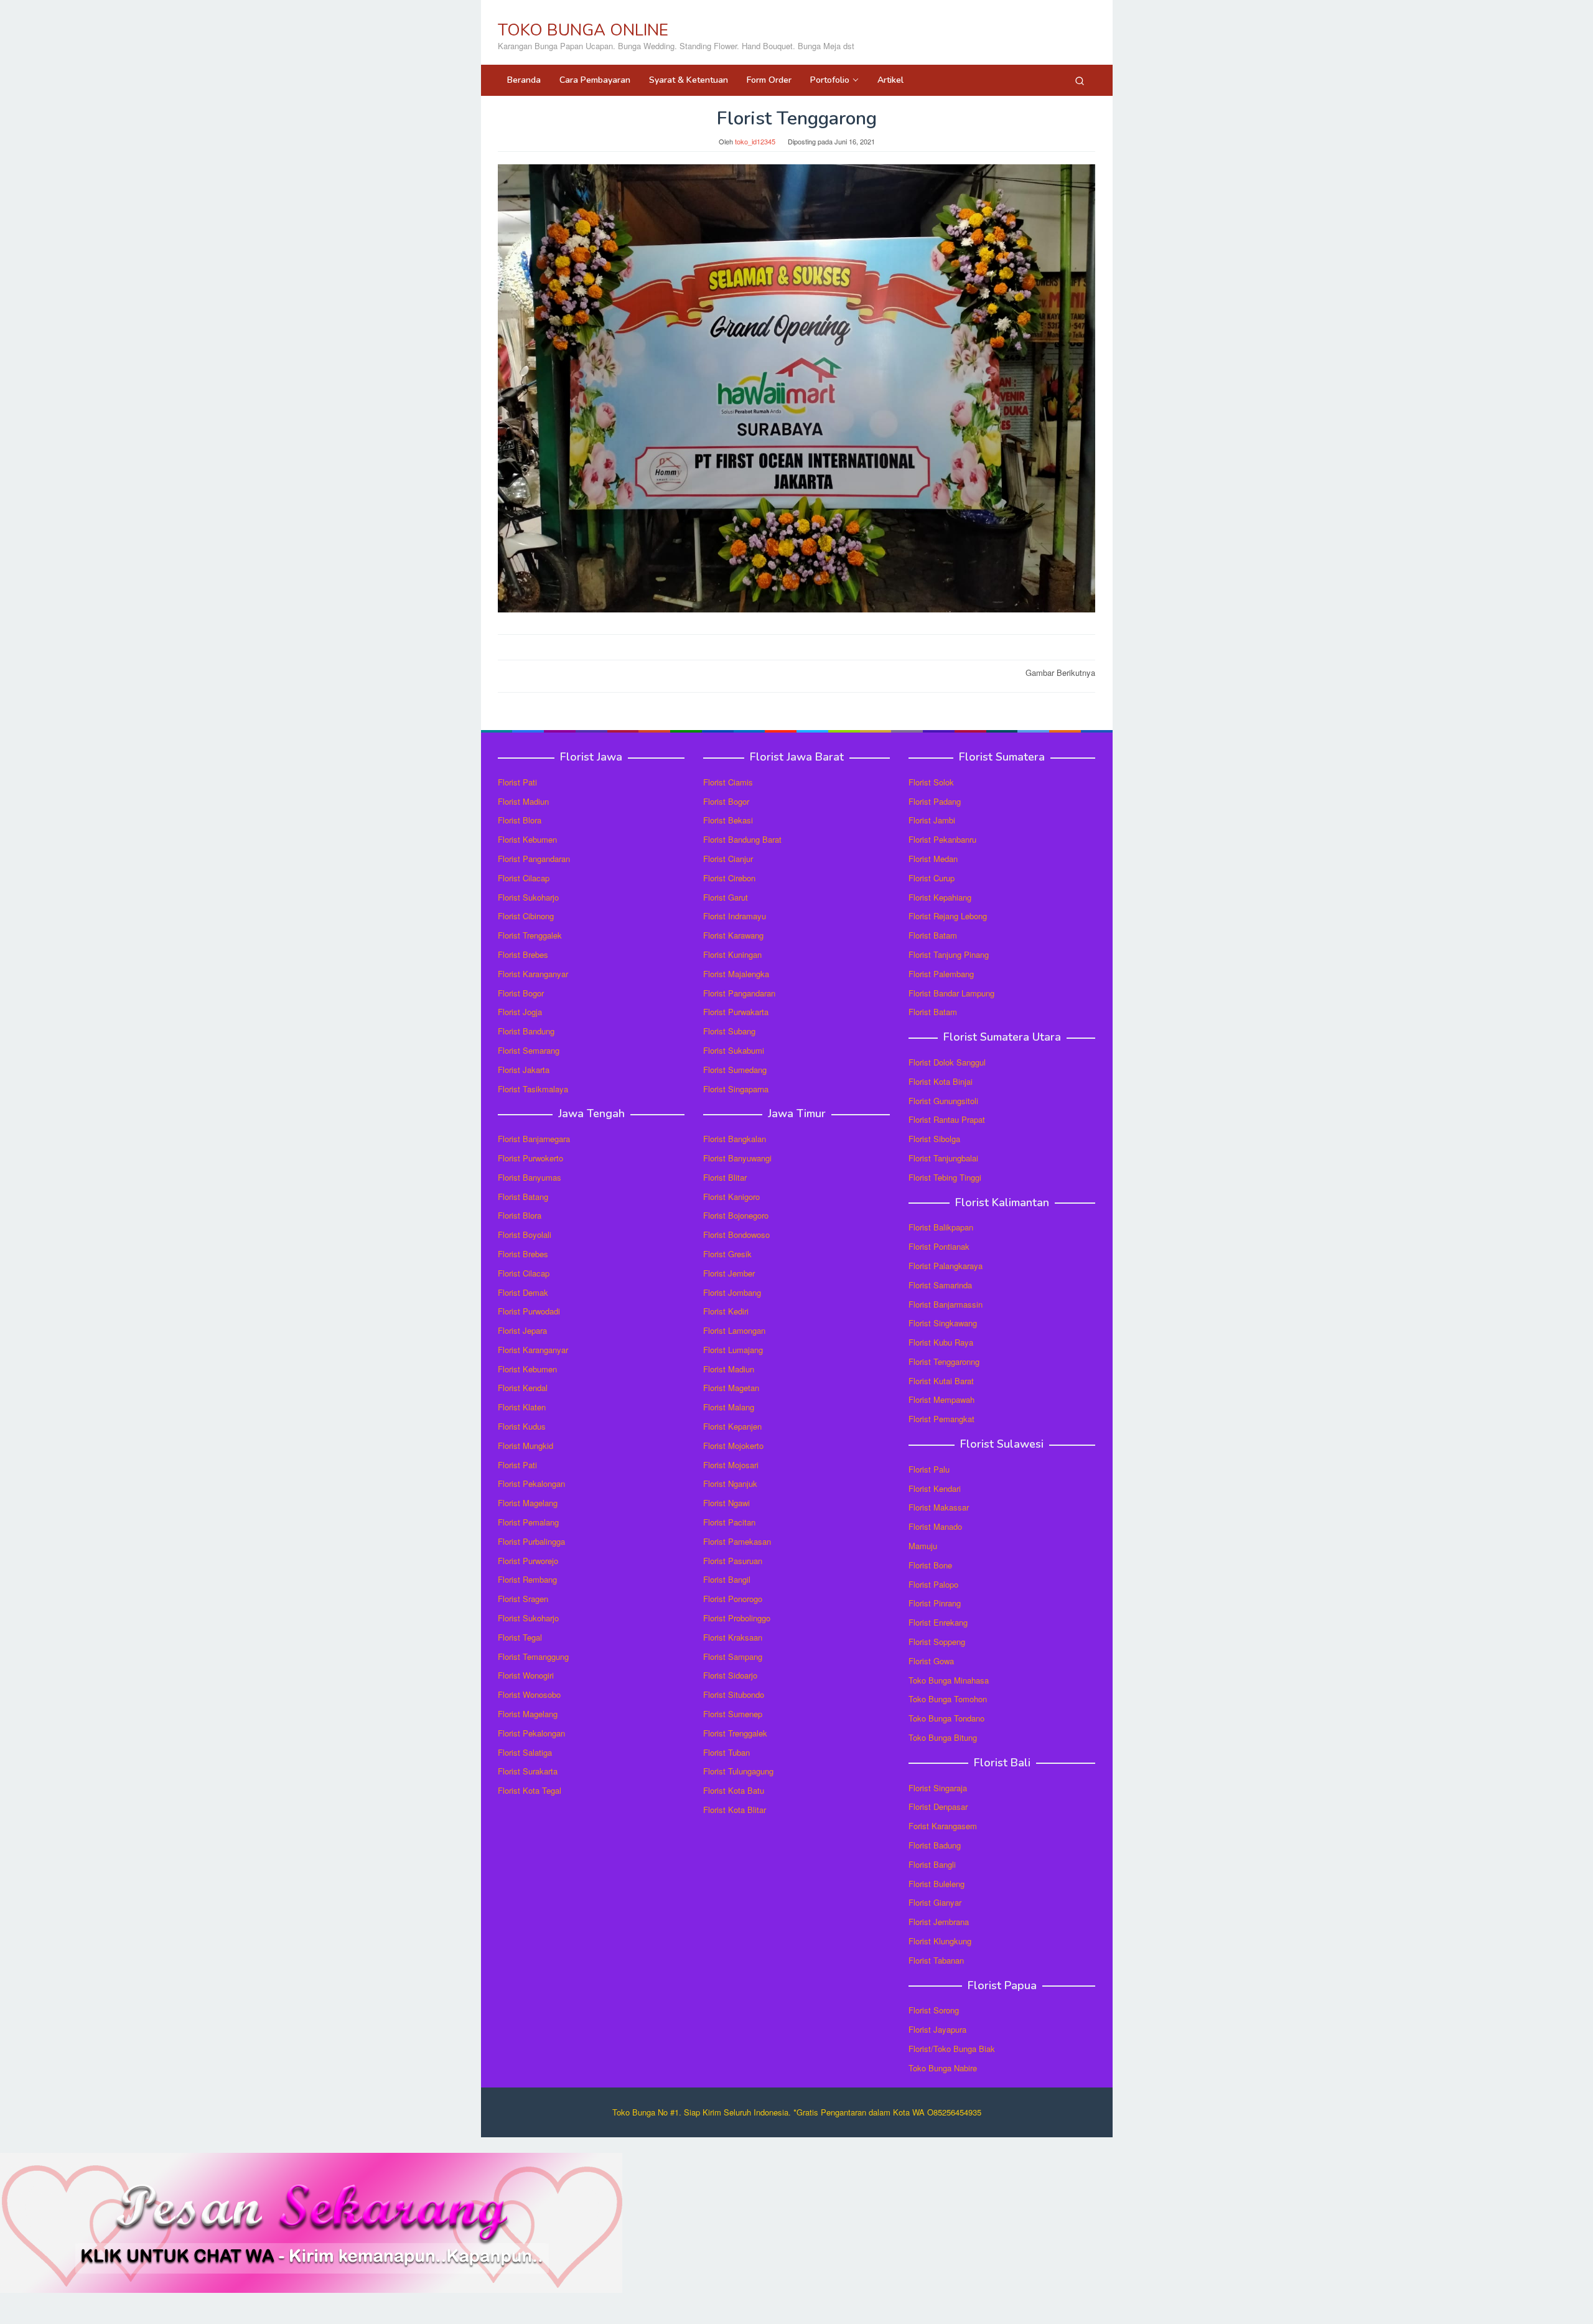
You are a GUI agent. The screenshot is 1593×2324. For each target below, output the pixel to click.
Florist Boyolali (525, 1235)
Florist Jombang (732, 1292)
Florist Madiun (523, 801)
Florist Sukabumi (734, 1050)
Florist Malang (729, 1407)
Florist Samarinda (940, 1285)
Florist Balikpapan (941, 1227)
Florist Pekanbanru (942, 839)
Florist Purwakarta (736, 1012)
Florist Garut (726, 897)
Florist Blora (520, 820)
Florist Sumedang (735, 1070)
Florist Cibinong (526, 916)
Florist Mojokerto (733, 1445)
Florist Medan (933, 859)
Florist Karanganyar (533, 974)
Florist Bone (930, 1565)
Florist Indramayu (735, 916)
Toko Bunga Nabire (943, 2068)
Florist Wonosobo (529, 1694)
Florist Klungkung (940, 1941)
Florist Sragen (523, 1599)
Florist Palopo (933, 1584)
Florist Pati (517, 782)
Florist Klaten (522, 1407)
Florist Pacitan (729, 1522)
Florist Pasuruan (733, 1561)
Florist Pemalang (528, 1522)
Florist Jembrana (939, 1922)
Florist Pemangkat (941, 1419)
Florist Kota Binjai (941, 1081)
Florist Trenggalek (530, 935)
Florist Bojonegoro (736, 1215)
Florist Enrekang (938, 1622)
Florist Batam (933, 935)
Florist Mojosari (731, 1465)
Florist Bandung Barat (742, 839)
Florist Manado (935, 1526)
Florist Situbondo (734, 1694)
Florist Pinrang (935, 1603)
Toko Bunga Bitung (943, 1737)
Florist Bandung (526, 1031)
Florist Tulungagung (738, 1771)
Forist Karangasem (943, 1826)
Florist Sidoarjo (730, 1675)
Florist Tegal (520, 1637)
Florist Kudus (522, 1426)
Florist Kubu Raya (941, 1342)
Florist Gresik (727, 1254)
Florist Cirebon (729, 878)
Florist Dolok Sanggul (947, 1062)
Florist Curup (932, 878)
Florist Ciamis (728, 782)
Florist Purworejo (528, 1561)
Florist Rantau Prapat (947, 1119)
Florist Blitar (725, 1177)
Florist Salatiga (525, 1752)
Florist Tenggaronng (944, 1361)
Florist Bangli (932, 1864)
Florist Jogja (520, 1012)
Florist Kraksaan (733, 1637)
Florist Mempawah (941, 1399)
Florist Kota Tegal (530, 1790)
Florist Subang (729, 1031)
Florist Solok (931, 782)
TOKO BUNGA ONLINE (583, 30)
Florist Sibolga (934, 1139)
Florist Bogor (521, 993)
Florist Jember (729, 1273)
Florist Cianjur (728, 859)
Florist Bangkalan (735, 1139)
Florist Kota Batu (734, 1790)
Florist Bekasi (728, 820)
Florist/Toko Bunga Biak (952, 2049)
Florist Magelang (528, 1503)
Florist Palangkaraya (946, 1266)
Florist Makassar (939, 1507)
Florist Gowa (931, 1661)
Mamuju (923, 1546)
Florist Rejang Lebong (948, 916)
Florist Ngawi (726, 1503)
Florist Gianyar (935, 1902)
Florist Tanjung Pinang (949, 954)
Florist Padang (935, 801)
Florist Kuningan (732, 954)
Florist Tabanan (936, 1960)
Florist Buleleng (937, 1884)
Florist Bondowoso (736, 1235)
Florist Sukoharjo (528, 897)
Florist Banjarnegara (534, 1139)
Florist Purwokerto (530, 1158)
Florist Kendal (523, 1388)
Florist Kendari (935, 1488)
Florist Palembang (941, 974)
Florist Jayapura (937, 2029)
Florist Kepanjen (732, 1426)
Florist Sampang (733, 1656)
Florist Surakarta (528, 1771)
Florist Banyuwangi (737, 1158)
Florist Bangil (727, 1579)
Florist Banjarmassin (946, 1304)
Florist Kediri (726, 1311)
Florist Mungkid (526, 1445)
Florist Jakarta (524, 1070)
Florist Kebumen (527, 839)
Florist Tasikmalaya (533, 1089)
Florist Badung (935, 1845)
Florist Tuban (726, 1752)
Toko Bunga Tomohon (948, 1699)
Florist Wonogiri (526, 1675)
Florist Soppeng (937, 1642)
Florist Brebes (523, 954)
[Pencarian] (1080, 80)
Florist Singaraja (938, 1788)
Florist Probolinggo (737, 1618)
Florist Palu (929, 1469)
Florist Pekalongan (531, 1483)
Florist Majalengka (736, 974)
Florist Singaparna (736, 1089)
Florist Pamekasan (737, 1541)
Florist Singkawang (943, 1323)
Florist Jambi (932, 820)
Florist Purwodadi (529, 1311)
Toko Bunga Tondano (946, 1718)
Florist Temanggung (533, 1656)
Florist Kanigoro (731, 1197)
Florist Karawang (733, 935)
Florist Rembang (527, 1579)
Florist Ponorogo (733, 1599)
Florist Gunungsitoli (943, 1101)
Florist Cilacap (524, 878)
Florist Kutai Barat (941, 1381)
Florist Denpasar (938, 1806)
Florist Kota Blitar (735, 1810)
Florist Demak (523, 1292)
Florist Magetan (731, 1388)
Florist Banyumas (530, 1177)
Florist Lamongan (734, 1330)
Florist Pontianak (939, 1246)
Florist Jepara (522, 1330)
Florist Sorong (934, 2010)
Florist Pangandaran (534, 859)
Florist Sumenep (733, 1714)
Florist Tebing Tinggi (945, 1177)
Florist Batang (523, 1197)
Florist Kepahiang (940, 897)
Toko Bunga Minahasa (949, 1680)
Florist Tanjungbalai (943, 1158)
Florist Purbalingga (531, 1541)
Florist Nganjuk (730, 1483)
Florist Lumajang (733, 1350)
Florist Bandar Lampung (951, 993)
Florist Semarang (529, 1050)
